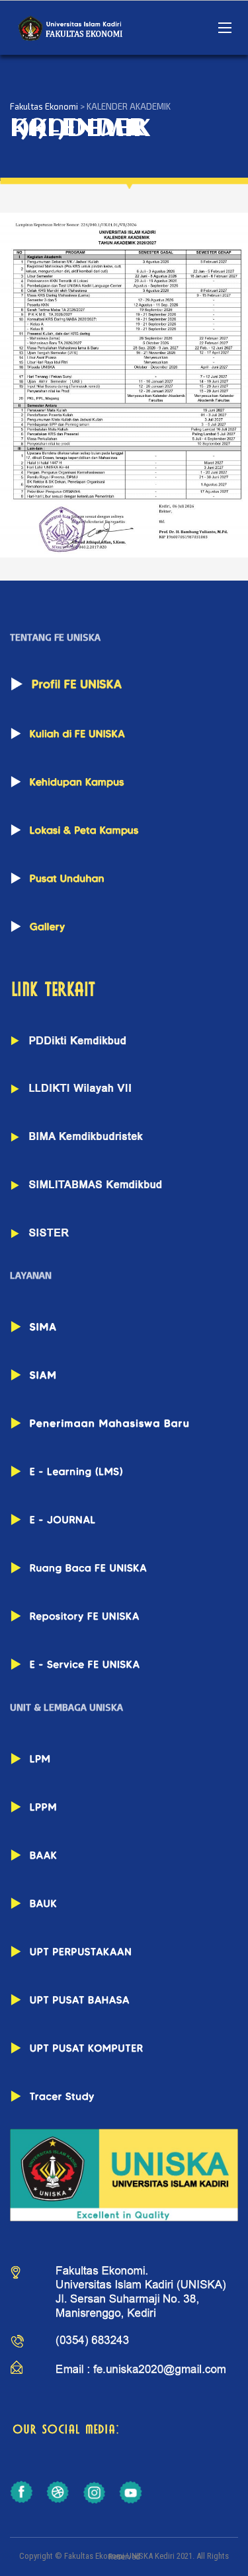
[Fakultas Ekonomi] (69, 28)
